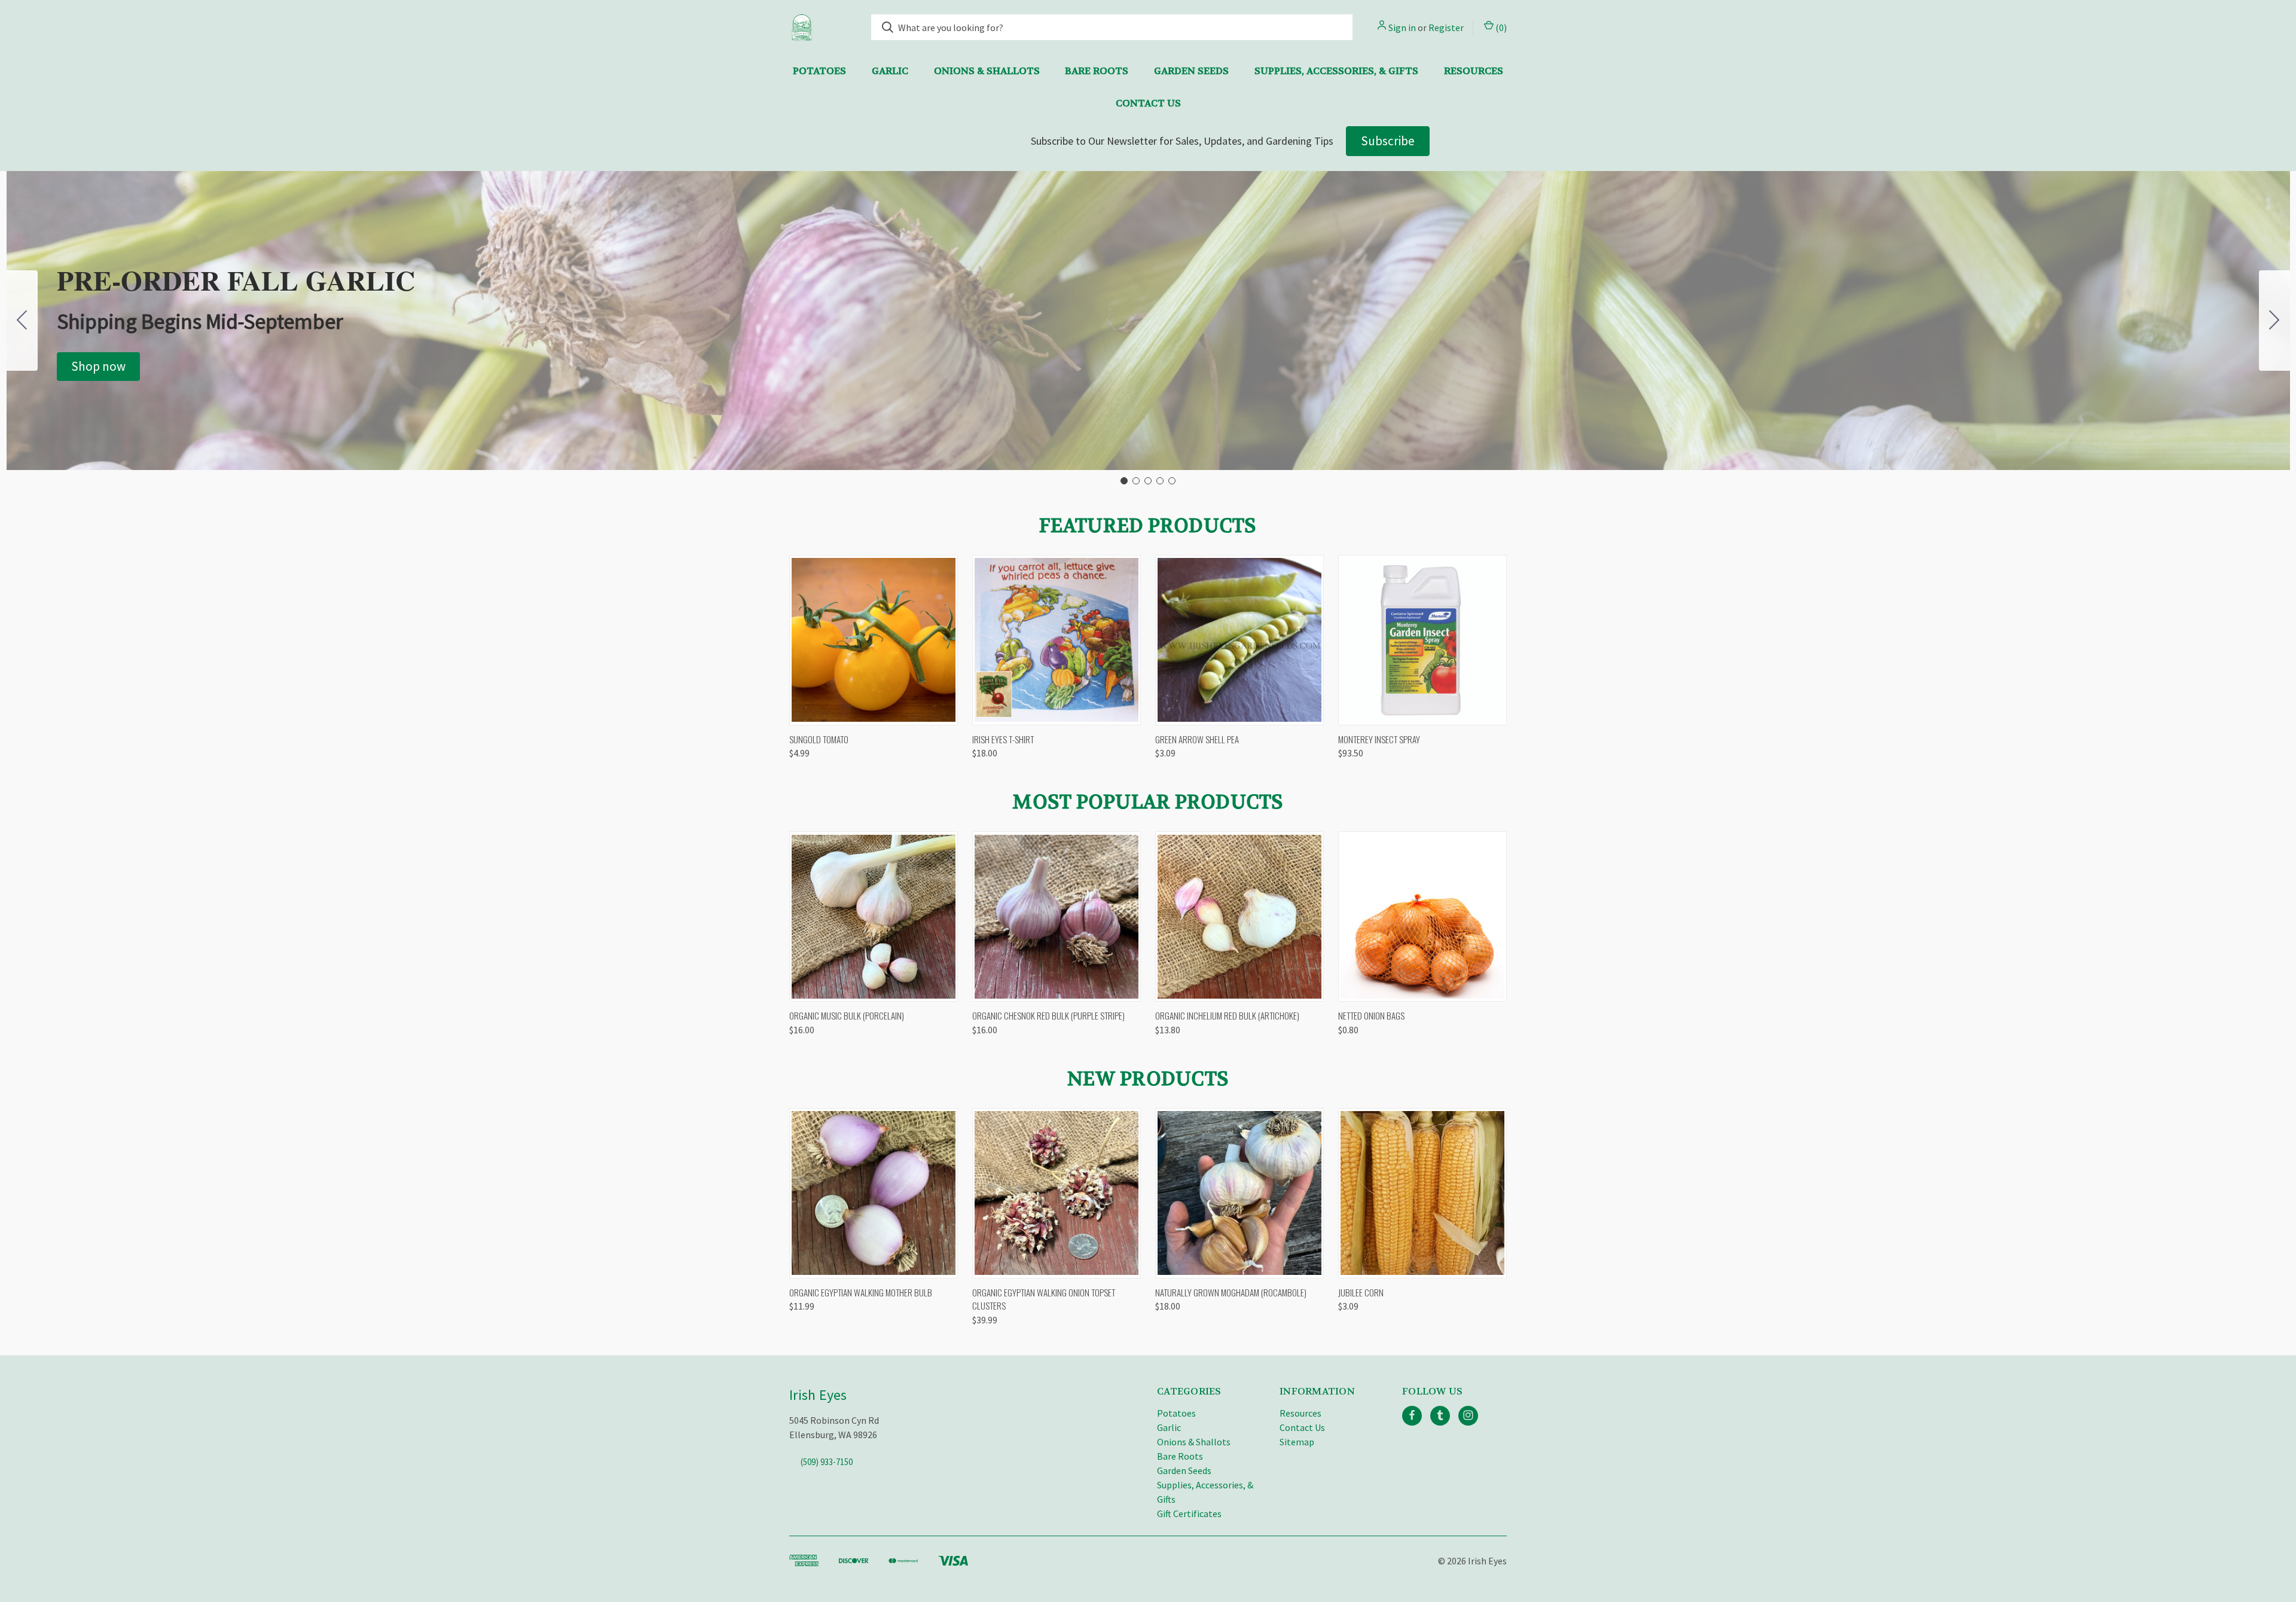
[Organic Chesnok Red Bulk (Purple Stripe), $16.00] (1057, 916)
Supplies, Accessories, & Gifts (1336, 71)
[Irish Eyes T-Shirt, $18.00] (1057, 640)
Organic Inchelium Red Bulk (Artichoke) (1227, 1015)
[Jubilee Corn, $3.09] (1422, 1193)
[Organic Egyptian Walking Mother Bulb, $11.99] (874, 1193)
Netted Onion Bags (1371, 1015)
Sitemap (1297, 1442)
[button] (98, 367)
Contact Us (1148, 103)
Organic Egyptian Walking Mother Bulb (861, 1292)
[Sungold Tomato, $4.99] (874, 640)
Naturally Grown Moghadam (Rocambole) (1231, 1292)
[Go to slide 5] (22, 321)
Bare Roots (1097, 71)
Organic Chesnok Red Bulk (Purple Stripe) (1048, 1015)
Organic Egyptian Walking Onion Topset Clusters (1044, 1299)
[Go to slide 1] (1124, 481)
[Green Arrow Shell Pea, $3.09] (1239, 640)
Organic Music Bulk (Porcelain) (847, 1015)
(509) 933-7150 (827, 1461)
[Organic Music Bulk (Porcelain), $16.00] (874, 916)
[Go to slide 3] (1148, 481)
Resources (1474, 71)
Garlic (890, 71)
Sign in (1402, 28)
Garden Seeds (1191, 71)
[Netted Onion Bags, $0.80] (1422, 916)
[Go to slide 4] (1160, 481)
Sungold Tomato (819, 739)
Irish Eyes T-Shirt (1003, 739)
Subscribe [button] (1388, 141)
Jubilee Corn (1361, 1292)
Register (1446, 28)
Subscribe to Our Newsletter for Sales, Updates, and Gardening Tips (1182, 141)
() (1500, 28)
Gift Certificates (1189, 1513)
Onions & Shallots (987, 71)
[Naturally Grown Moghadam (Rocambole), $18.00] (1239, 1193)
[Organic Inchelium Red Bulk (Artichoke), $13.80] (1239, 916)
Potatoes (819, 71)
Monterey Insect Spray (1379, 739)
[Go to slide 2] (2274, 321)
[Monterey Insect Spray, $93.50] (1422, 640)
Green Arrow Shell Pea (1197, 739)
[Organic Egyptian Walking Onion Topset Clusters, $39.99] (1057, 1193)
